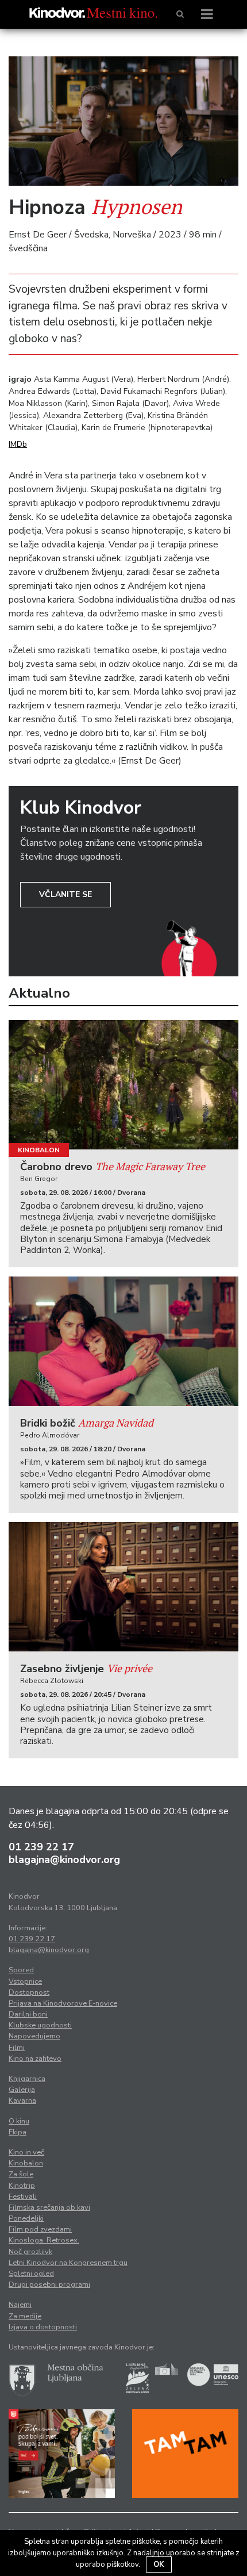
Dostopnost (29, 1992)
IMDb (18, 444)
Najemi (20, 2305)
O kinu (19, 2121)
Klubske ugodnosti (40, 2025)
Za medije (25, 2316)
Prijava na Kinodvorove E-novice (63, 2003)
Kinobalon (39, 1150)
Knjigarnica (27, 2079)
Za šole (21, 2174)
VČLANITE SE (65, 894)
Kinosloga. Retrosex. (44, 2240)
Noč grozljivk (30, 2252)
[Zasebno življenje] (123, 1587)
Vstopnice (25, 1981)
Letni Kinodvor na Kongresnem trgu (68, 2263)
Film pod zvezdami (40, 2229)
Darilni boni (28, 2014)
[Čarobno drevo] (123, 1085)
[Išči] (180, 14)
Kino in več (26, 2152)
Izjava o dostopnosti (43, 2327)
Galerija (22, 2090)
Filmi (17, 2048)
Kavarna (22, 2100)
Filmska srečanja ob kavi (49, 2207)
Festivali (23, 2196)
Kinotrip (22, 2186)
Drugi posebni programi (49, 2284)
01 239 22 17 (41, 1847)
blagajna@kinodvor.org (64, 1860)
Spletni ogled (31, 2274)
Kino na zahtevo (35, 2058)
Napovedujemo (34, 2036)
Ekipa (18, 2132)
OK (159, 2564)
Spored (21, 1970)
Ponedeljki (26, 2218)
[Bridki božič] (123, 1341)
